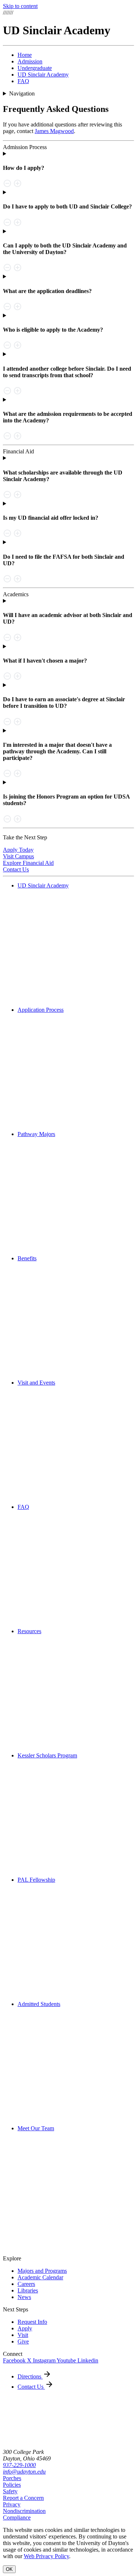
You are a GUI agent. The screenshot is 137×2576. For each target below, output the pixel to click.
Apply (25, 2328)
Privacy (12, 2504)
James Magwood (54, 131)
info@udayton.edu (24, 2472)
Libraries (28, 2290)
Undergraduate (35, 68)
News (24, 2297)
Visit (23, 2335)
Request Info (32, 2322)
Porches (12, 2478)
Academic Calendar (40, 2277)
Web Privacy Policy (46, 2556)
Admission (30, 61)
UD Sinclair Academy (43, 75)
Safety (10, 2491)
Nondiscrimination (24, 2511)
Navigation (22, 93)
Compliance (17, 2518)
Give (23, 2341)
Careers (26, 2284)
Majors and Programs (42, 2271)
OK (9, 2569)
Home (25, 55)
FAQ (23, 81)
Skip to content (20, 6)
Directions (30, 2376)
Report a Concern (23, 2498)
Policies (12, 2485)
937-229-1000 (19, 2465)
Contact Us (31, 2387)
